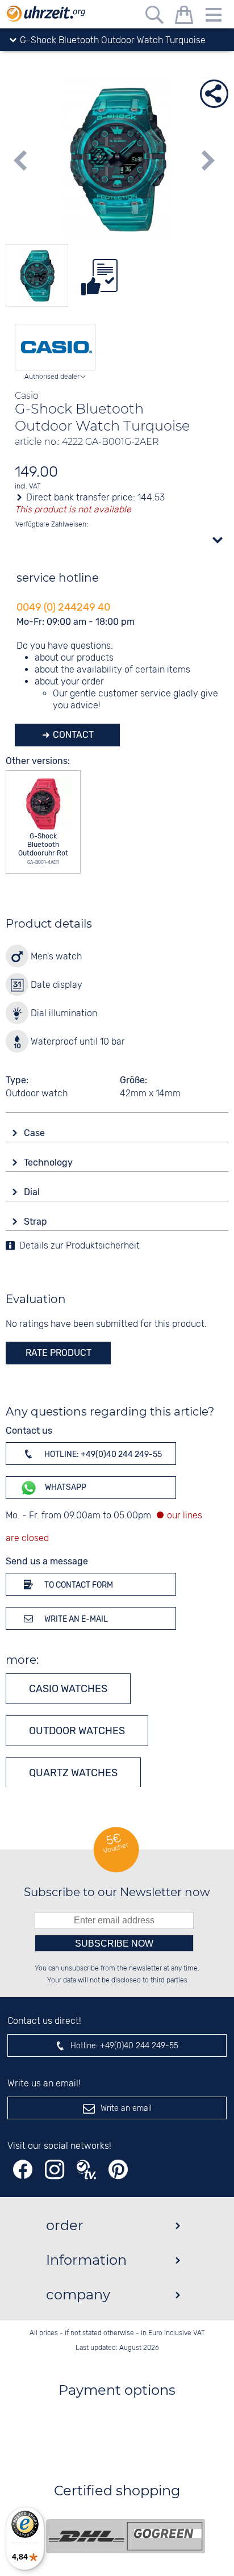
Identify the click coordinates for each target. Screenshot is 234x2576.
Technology (49, 1162)
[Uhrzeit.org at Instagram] (55, 2170)
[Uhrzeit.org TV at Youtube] (86, 2170)
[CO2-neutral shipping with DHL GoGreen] (126, 2536)
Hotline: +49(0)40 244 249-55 (102, 1454)
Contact (72, 735)
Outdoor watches (77, 1731)
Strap (37, 1222)
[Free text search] (154, 17)
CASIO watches (68, 1689)
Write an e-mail (75, 1619)
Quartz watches (73, 1773)
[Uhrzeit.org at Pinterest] (118, 2170)
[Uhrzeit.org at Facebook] (23, 2170)
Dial (33, 1192)
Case (35, 1133)
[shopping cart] (184, 17)
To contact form (78, 1585)
